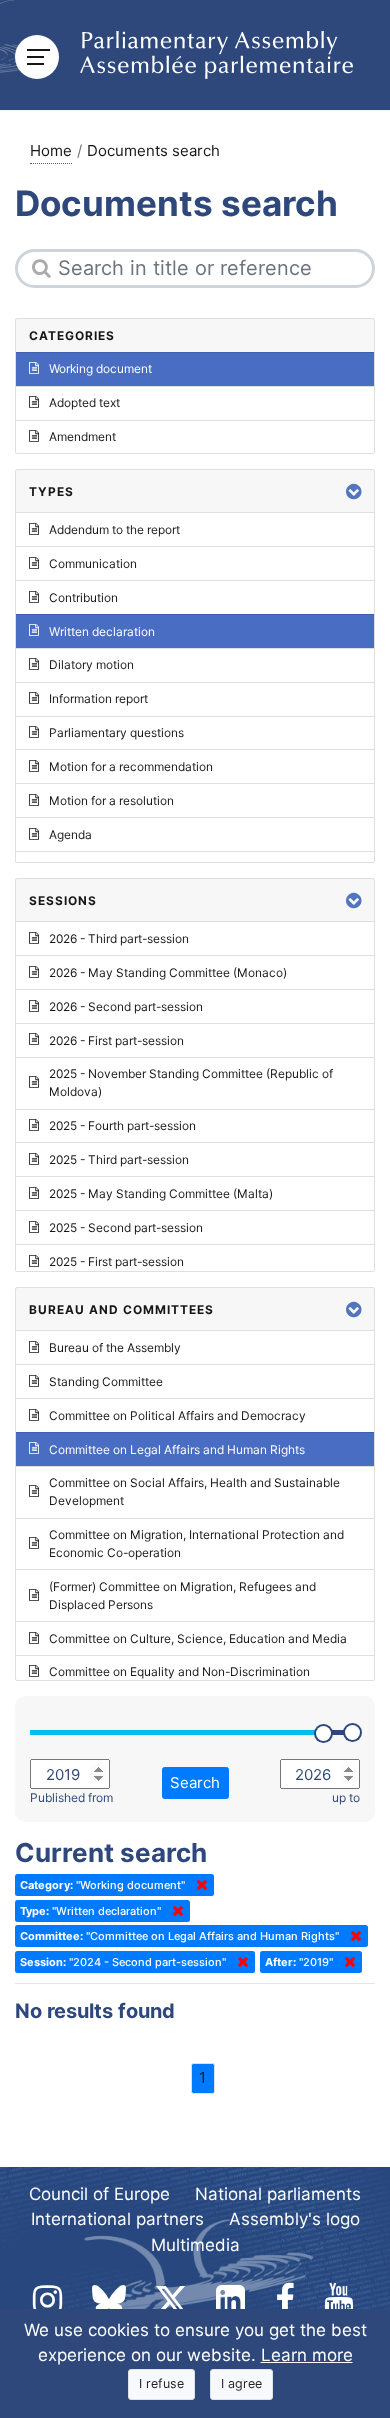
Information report (98, 698)
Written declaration (102, 631)
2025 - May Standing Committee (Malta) (161, 1193)
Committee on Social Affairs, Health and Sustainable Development (194, 1491)
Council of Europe (99, 2194)
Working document (100, 368)
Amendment (82, 436)
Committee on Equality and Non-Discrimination (179, 1671)
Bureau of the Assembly (115, 1347)
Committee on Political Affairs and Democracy (177, 1415)
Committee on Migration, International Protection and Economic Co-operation (196, 1543)
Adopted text (84, 402)
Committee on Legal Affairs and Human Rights (177, 1449)
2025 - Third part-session (119, 1159)
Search (195, 1782)
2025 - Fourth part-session (122, 1125)
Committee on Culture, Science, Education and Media (198, 1638)
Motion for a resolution (111, 800)
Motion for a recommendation (131, 766)
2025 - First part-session (116, 1261)
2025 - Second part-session (126, 1227)
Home (51, 150)
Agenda (70, 834)
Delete (198, 1885)
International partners (117, 2219)
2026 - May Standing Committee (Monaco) (168, 972)
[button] (354, 491)
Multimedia (195, 2245)
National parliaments (278, 2194)
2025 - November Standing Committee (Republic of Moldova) (191, 1082)
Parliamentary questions (116, 732)
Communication (93, 563)
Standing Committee (106, 1381)
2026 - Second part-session (126, 1006)
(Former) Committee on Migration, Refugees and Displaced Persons (182, 1595)
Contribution (83, 597)
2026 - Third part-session (119, 938)
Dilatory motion (91, 664)
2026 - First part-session (116, 1040)
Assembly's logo (294, 2219)
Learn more (307, 2355)
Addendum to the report (114, 529)
